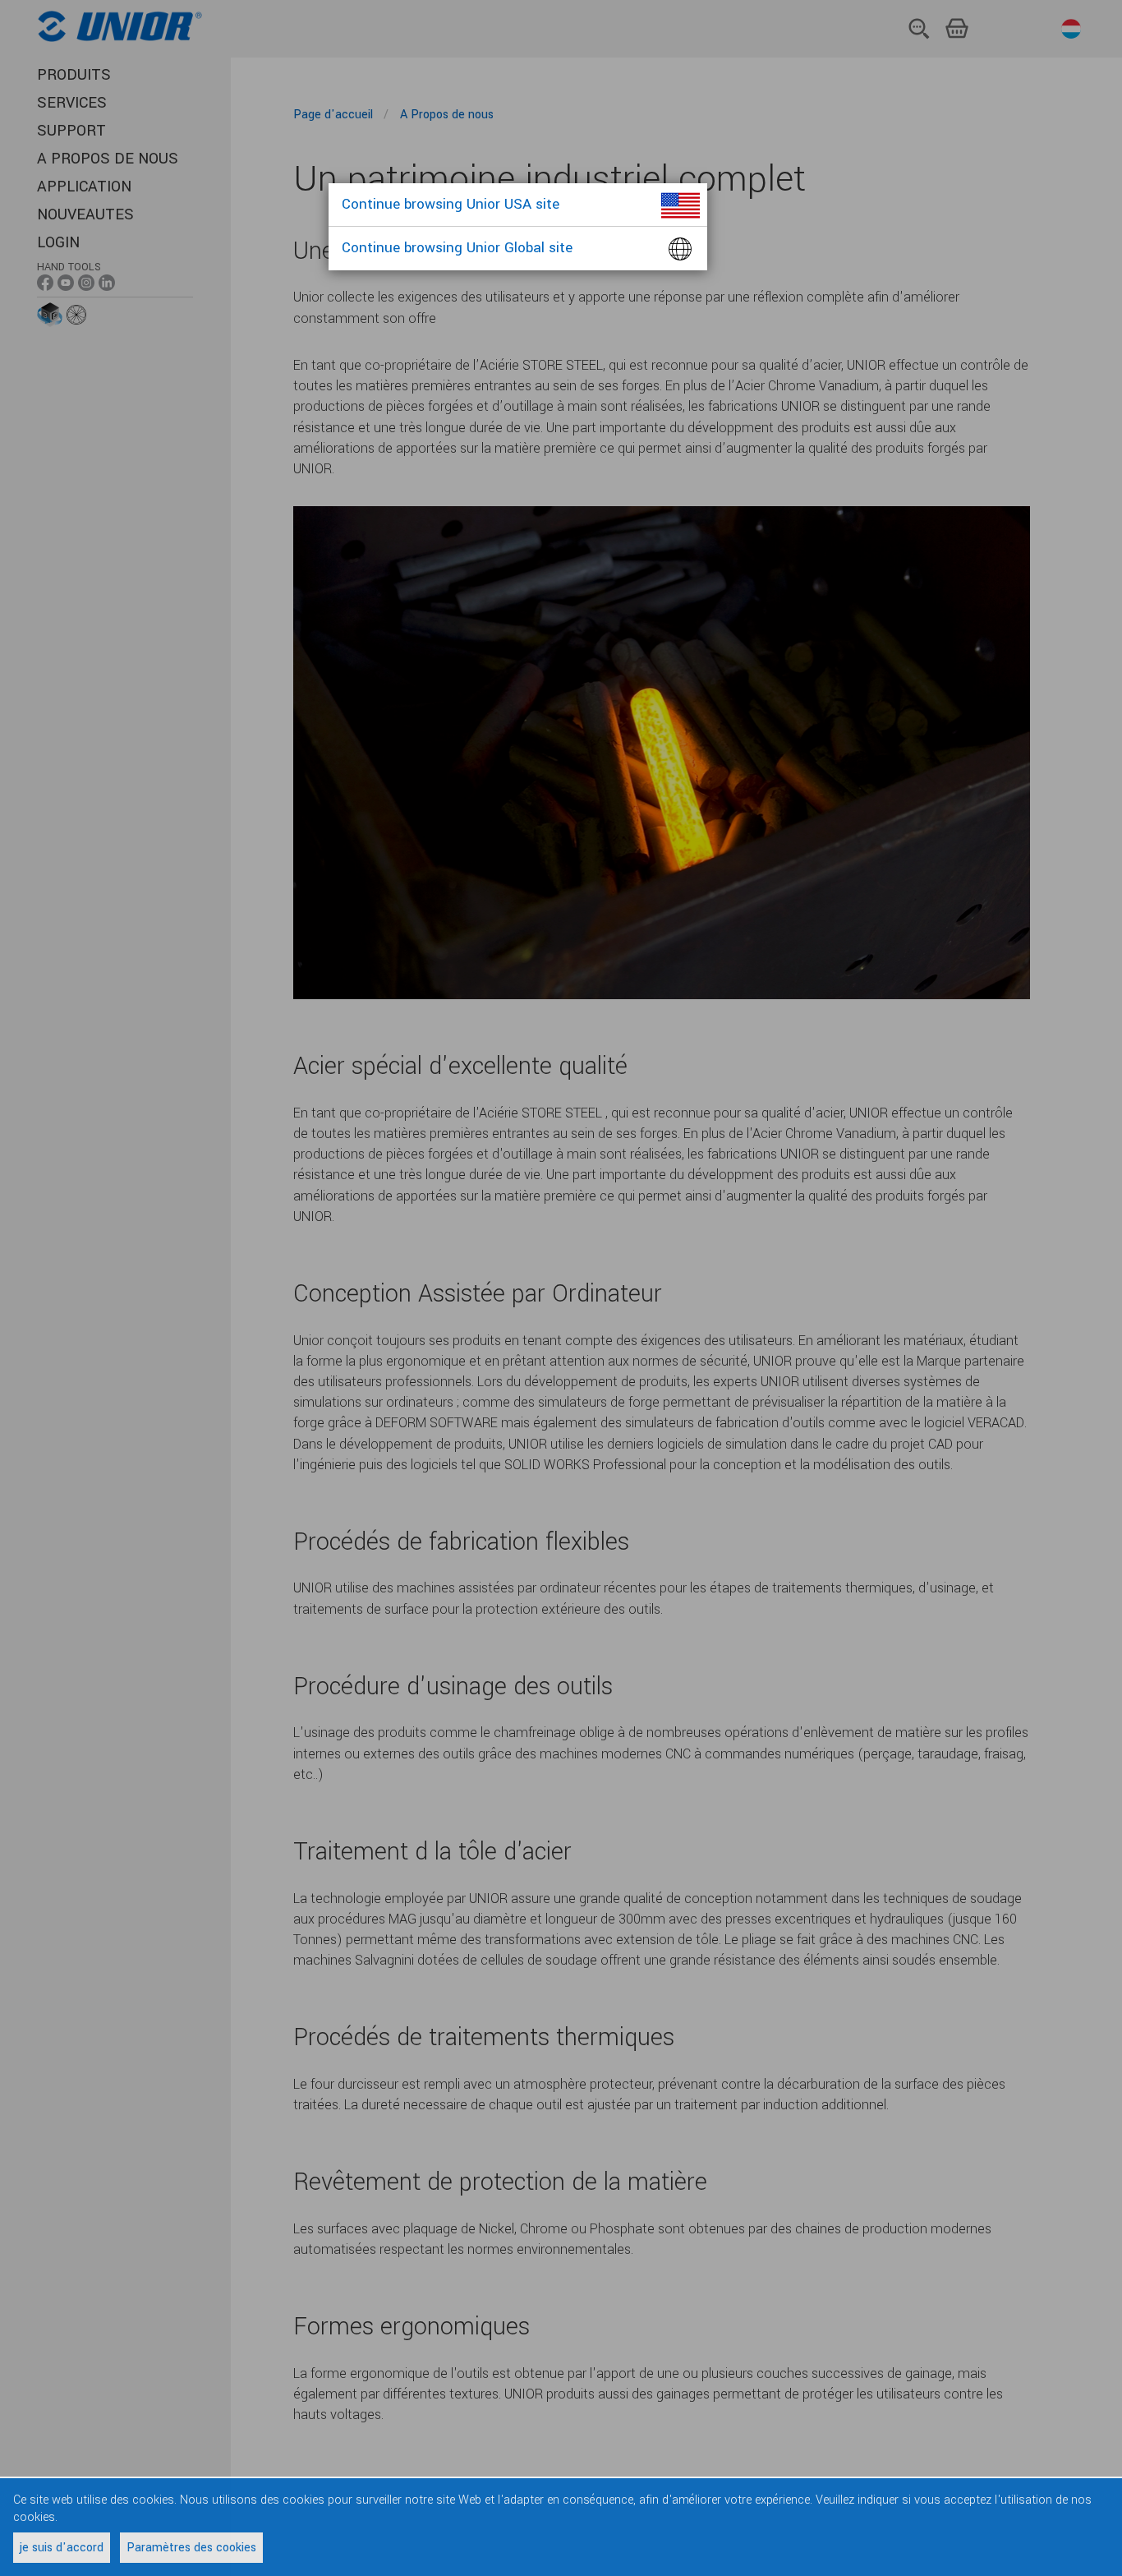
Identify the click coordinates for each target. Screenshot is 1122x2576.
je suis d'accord (62, 2548)
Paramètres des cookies (191, 2548)
